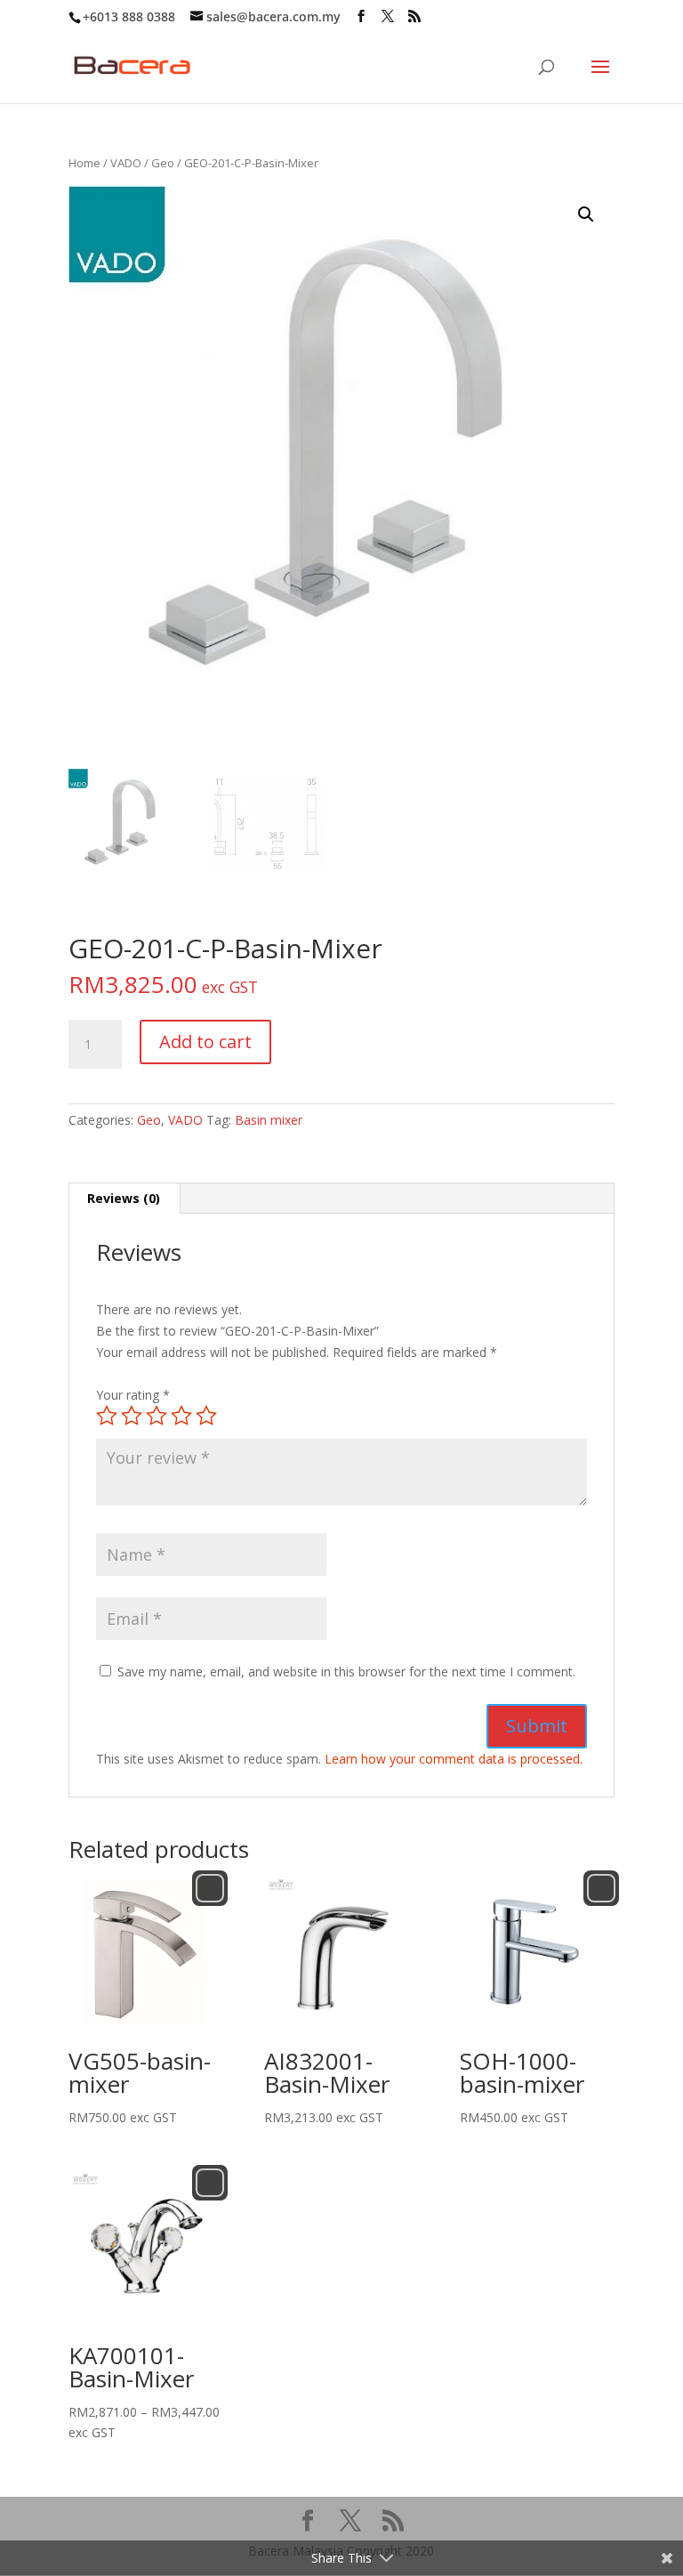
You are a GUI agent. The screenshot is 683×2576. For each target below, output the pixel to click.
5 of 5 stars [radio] (206, 1416)
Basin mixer (269, 1120)
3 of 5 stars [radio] (157, 1416)
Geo (163, 163)
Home (84, 163)
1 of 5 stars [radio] (107, 1416)
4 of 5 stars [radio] (181, 1416)
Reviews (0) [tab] (124, 1198)
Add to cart (205, 1042)
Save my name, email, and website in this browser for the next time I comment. (346, 1672)
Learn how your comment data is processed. (454, 1759)
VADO (126, 163)
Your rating (133, 1395)
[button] (586, 214)
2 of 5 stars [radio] (132, 1416)
